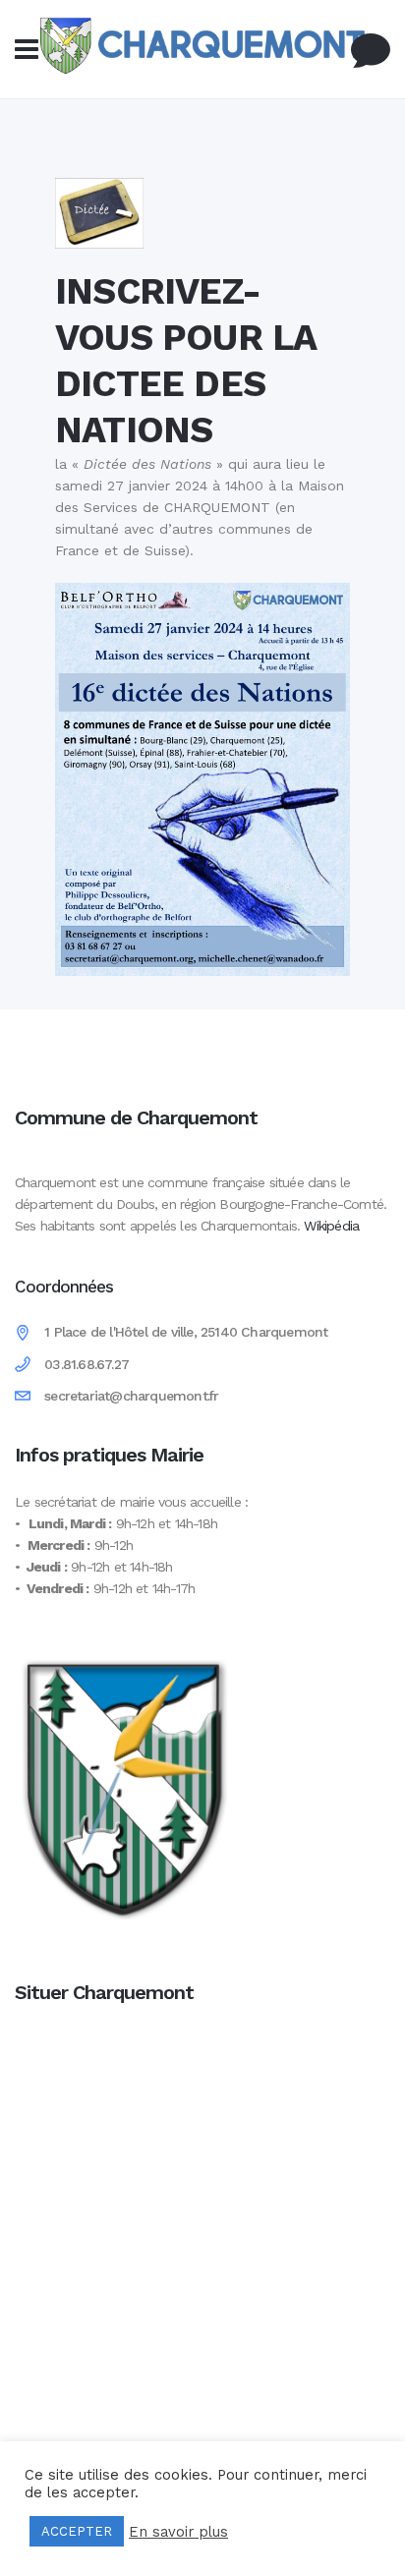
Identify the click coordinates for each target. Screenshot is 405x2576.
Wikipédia (331, 1226)
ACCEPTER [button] (77, 2531)
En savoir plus (178, 2532)
